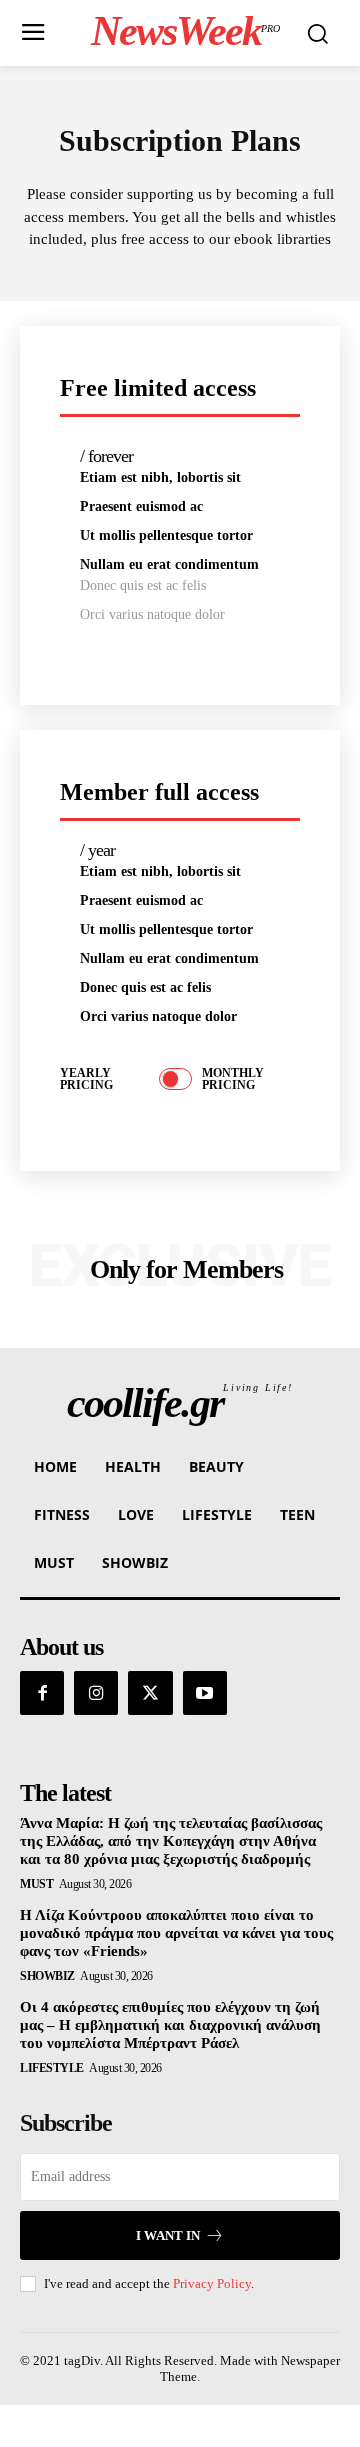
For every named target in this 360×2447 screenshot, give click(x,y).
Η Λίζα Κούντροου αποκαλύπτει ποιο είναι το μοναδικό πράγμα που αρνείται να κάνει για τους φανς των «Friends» (176, 1933)
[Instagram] (96, 1693)
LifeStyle (52, 2068)
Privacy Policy (212, 2283)
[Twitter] (150, 1693)
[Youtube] (205, 1693)
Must (36, 1884)
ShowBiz (47, 1976)
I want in (168, 2235)
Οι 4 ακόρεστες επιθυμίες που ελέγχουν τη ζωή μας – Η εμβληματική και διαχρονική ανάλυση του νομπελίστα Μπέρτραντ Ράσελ (170, 2025)
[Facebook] (42, 1693)
